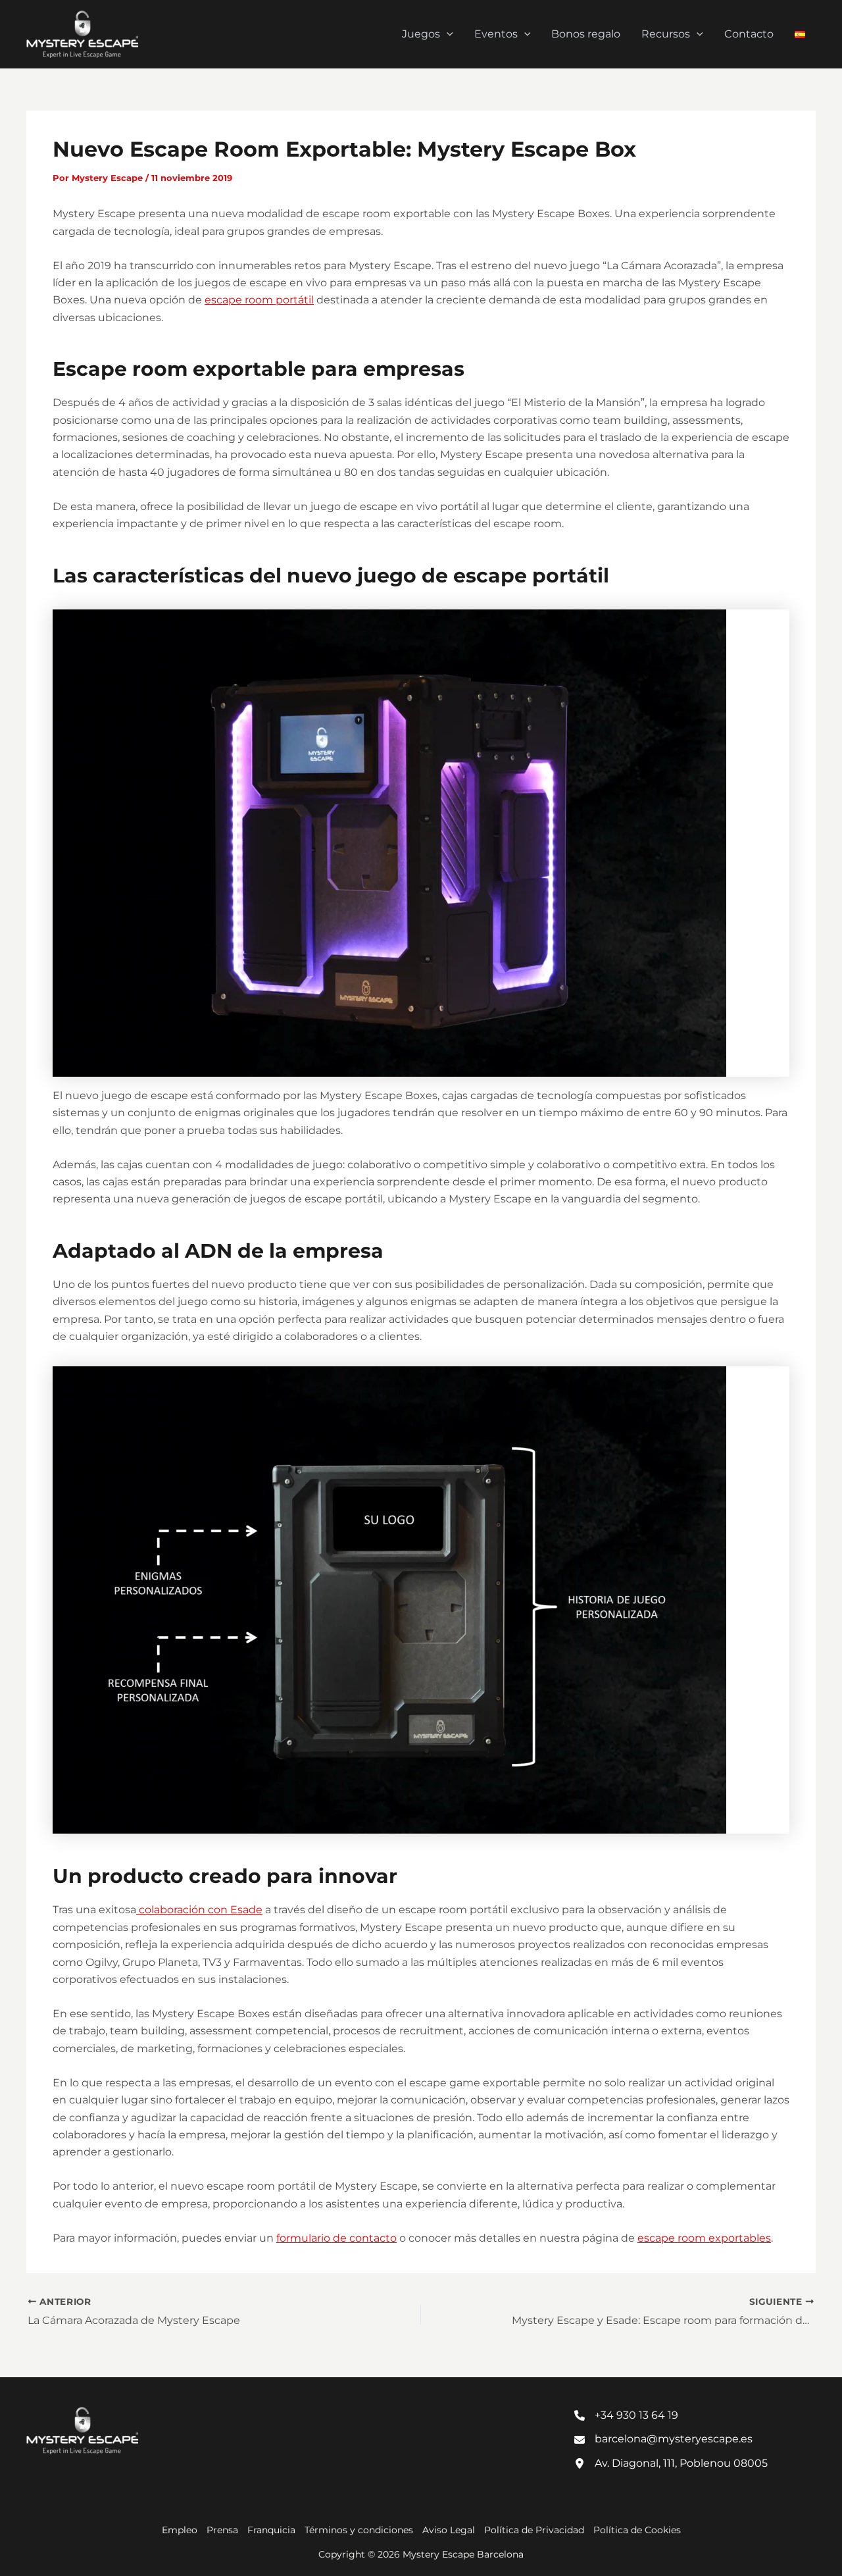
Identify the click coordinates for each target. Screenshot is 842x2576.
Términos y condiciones (359, 2530)
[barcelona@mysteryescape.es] (663, 2439)
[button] (447, 34)
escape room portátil (259, 300)
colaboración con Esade (199, 1910)
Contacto (749, 34)
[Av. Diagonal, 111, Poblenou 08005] (671, 2463)
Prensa (222, 2530)
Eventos (496, 34)
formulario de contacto (336, 2238)
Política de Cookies (637, 2530)
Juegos (421, 34)
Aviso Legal (449, 2530)
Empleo (180, 2530)
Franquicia (271, 2530)
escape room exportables (704, 2238)
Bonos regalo (586, 34)
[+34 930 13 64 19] (626, 2415)
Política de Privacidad (534, 2530)
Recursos (666, 34)
